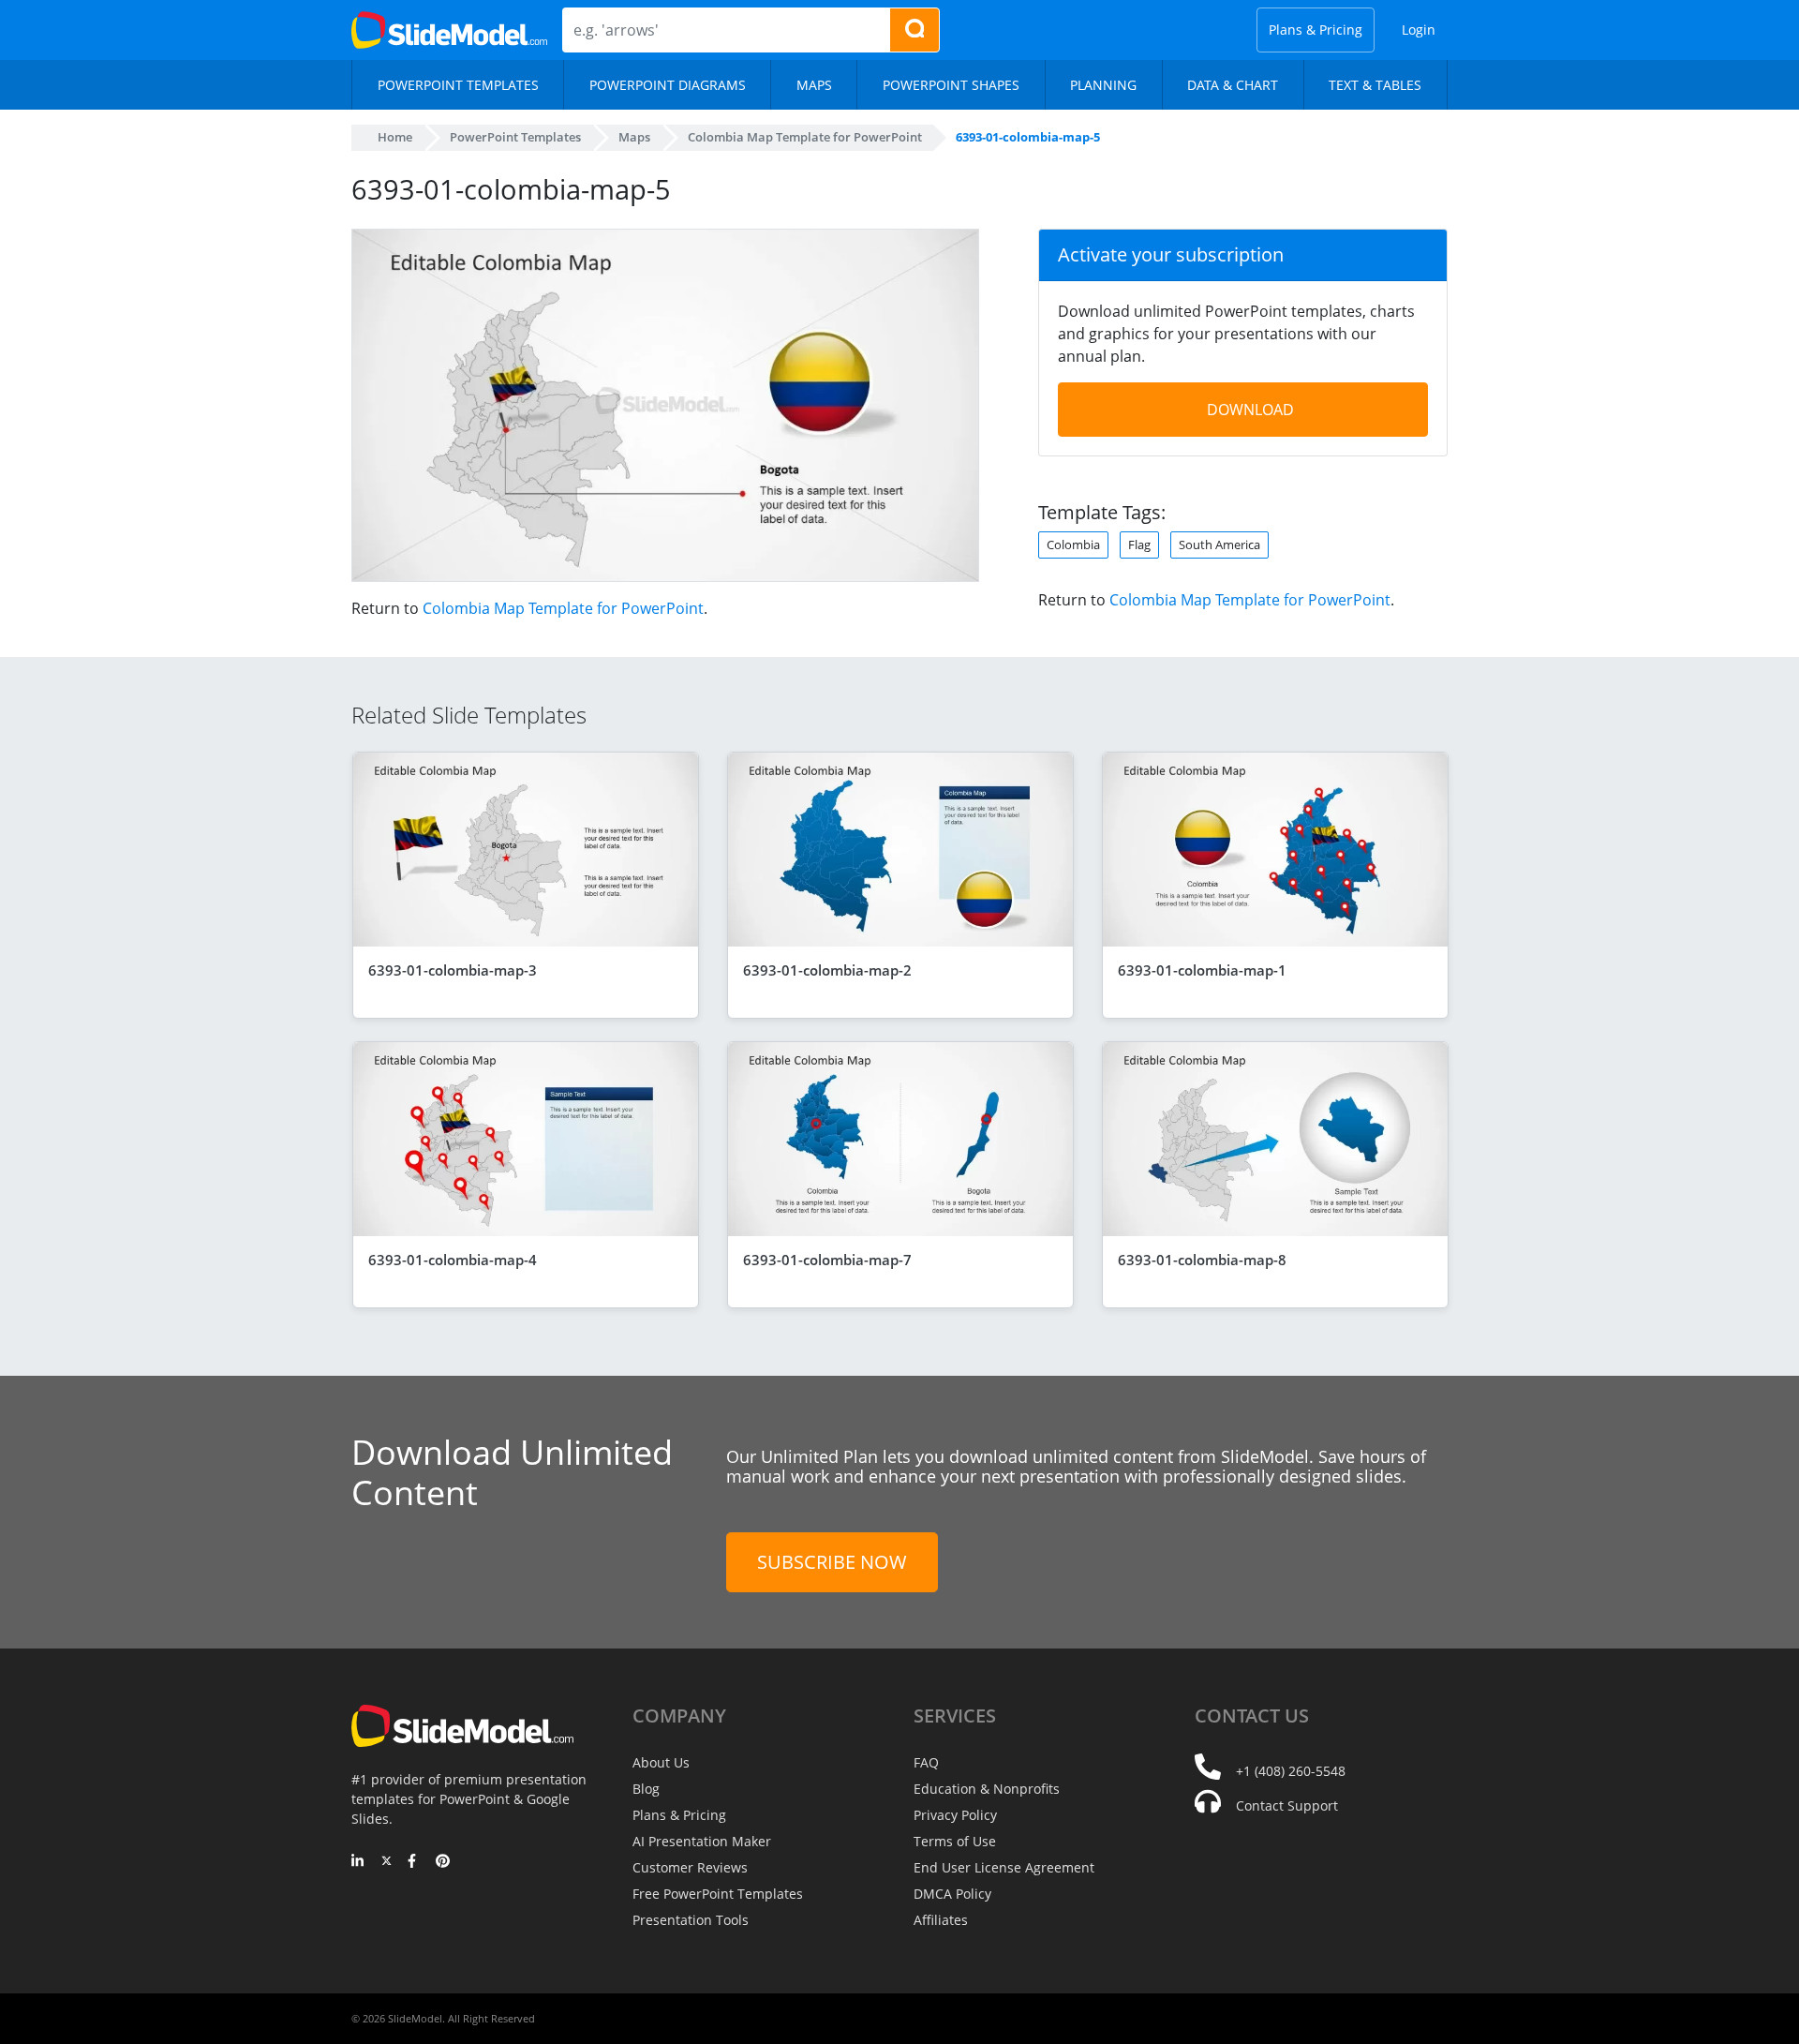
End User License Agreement (1004, 1867)
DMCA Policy (952, 1894)
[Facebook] (415, 1862)
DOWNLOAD (1250, 410)
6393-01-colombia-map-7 (827, 1260)
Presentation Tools (691, 1920)
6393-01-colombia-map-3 (453, 970)
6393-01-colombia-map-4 (453, 1260)
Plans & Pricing (1316, 30)
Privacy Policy (955, 1815)
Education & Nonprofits (987, 1789)
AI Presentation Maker (702, 1841)
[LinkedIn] (358, 1862)
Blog (646, 1789)
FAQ (926, 1762)
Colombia (1073, 545)
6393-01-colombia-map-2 (827, 970)
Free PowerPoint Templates (718, 1894)
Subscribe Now (832, 1562)
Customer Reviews (690, 1867)
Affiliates (941, 1920)
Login (1419, 30)
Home (395, 137)
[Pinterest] (443, 1862)
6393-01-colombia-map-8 (1202, 1260)
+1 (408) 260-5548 (1291, 1771)
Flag (1139, 545)
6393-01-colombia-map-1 (1202, 970)
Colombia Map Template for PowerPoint (563, 608)
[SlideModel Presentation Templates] (449, 30)
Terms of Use (955, 1841)
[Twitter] (387, 1862)
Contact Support (1287, 1805)
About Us (661, 1762)
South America (1219, 545)
